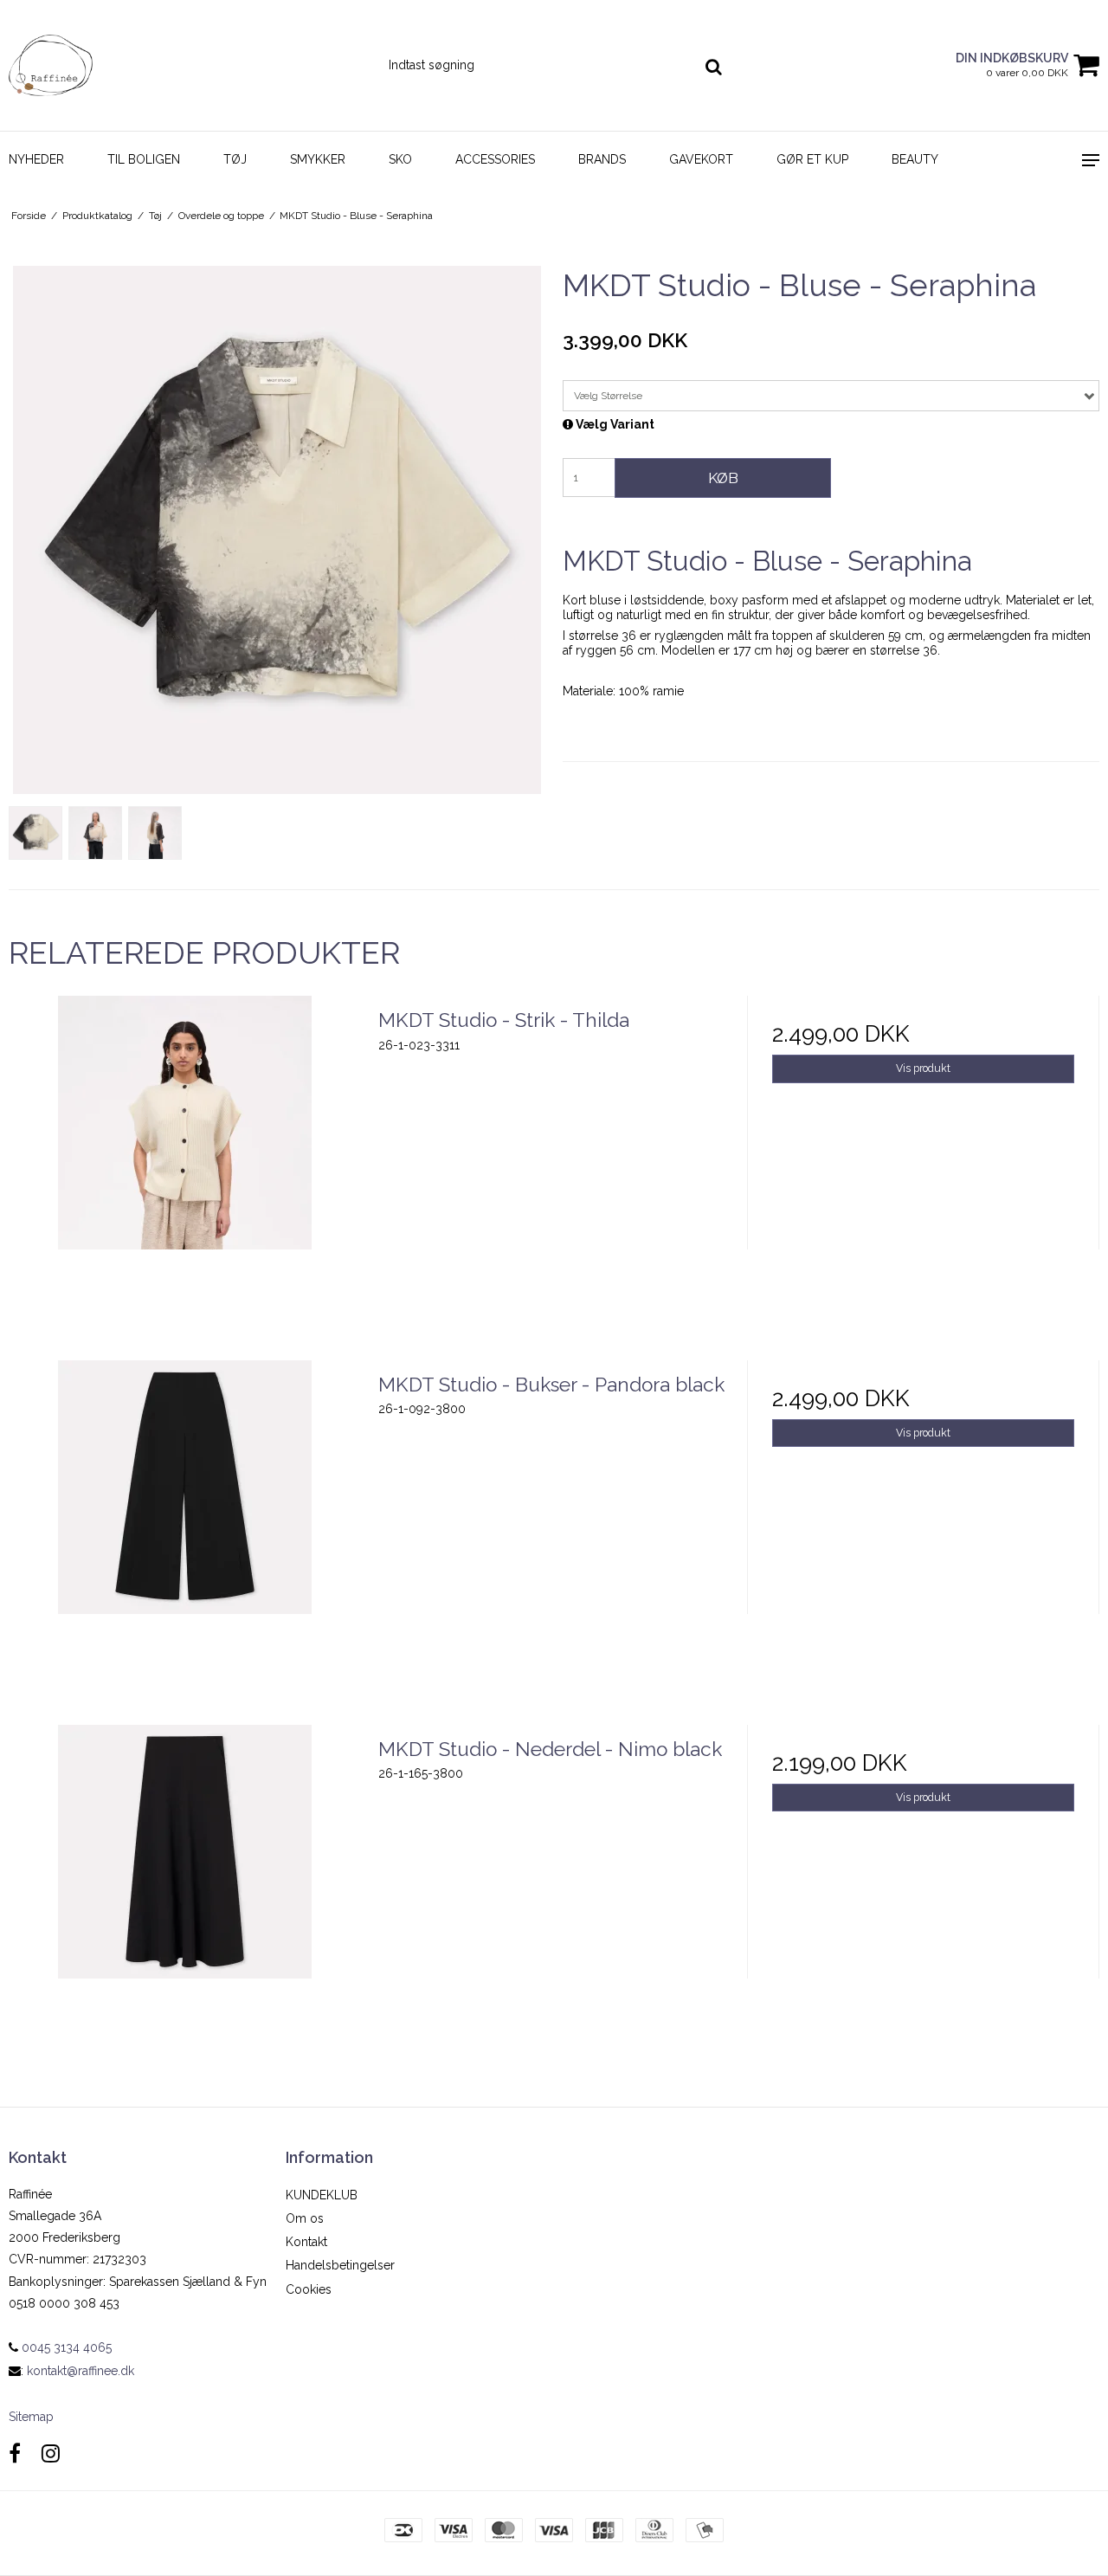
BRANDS (602, 159)
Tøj (235, 159)
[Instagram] (51, 2453)
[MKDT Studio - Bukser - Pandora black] (185, 1537)
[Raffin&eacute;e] (92, 65)
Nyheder (36, 159)
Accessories (495, 159)
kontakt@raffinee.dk (81, 2371)
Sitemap (31, 2417)
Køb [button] (723, 478)
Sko (400, 159)
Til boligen (144, 159)
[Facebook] (15, 2453)
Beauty (915, 159)
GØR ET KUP (812, 159)
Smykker (318, 159)
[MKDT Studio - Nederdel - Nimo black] (185, 1901)
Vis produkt (923, 1068)
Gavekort (701, 159)
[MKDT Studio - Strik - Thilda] (185, 1172)
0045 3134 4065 (65, 2347)
